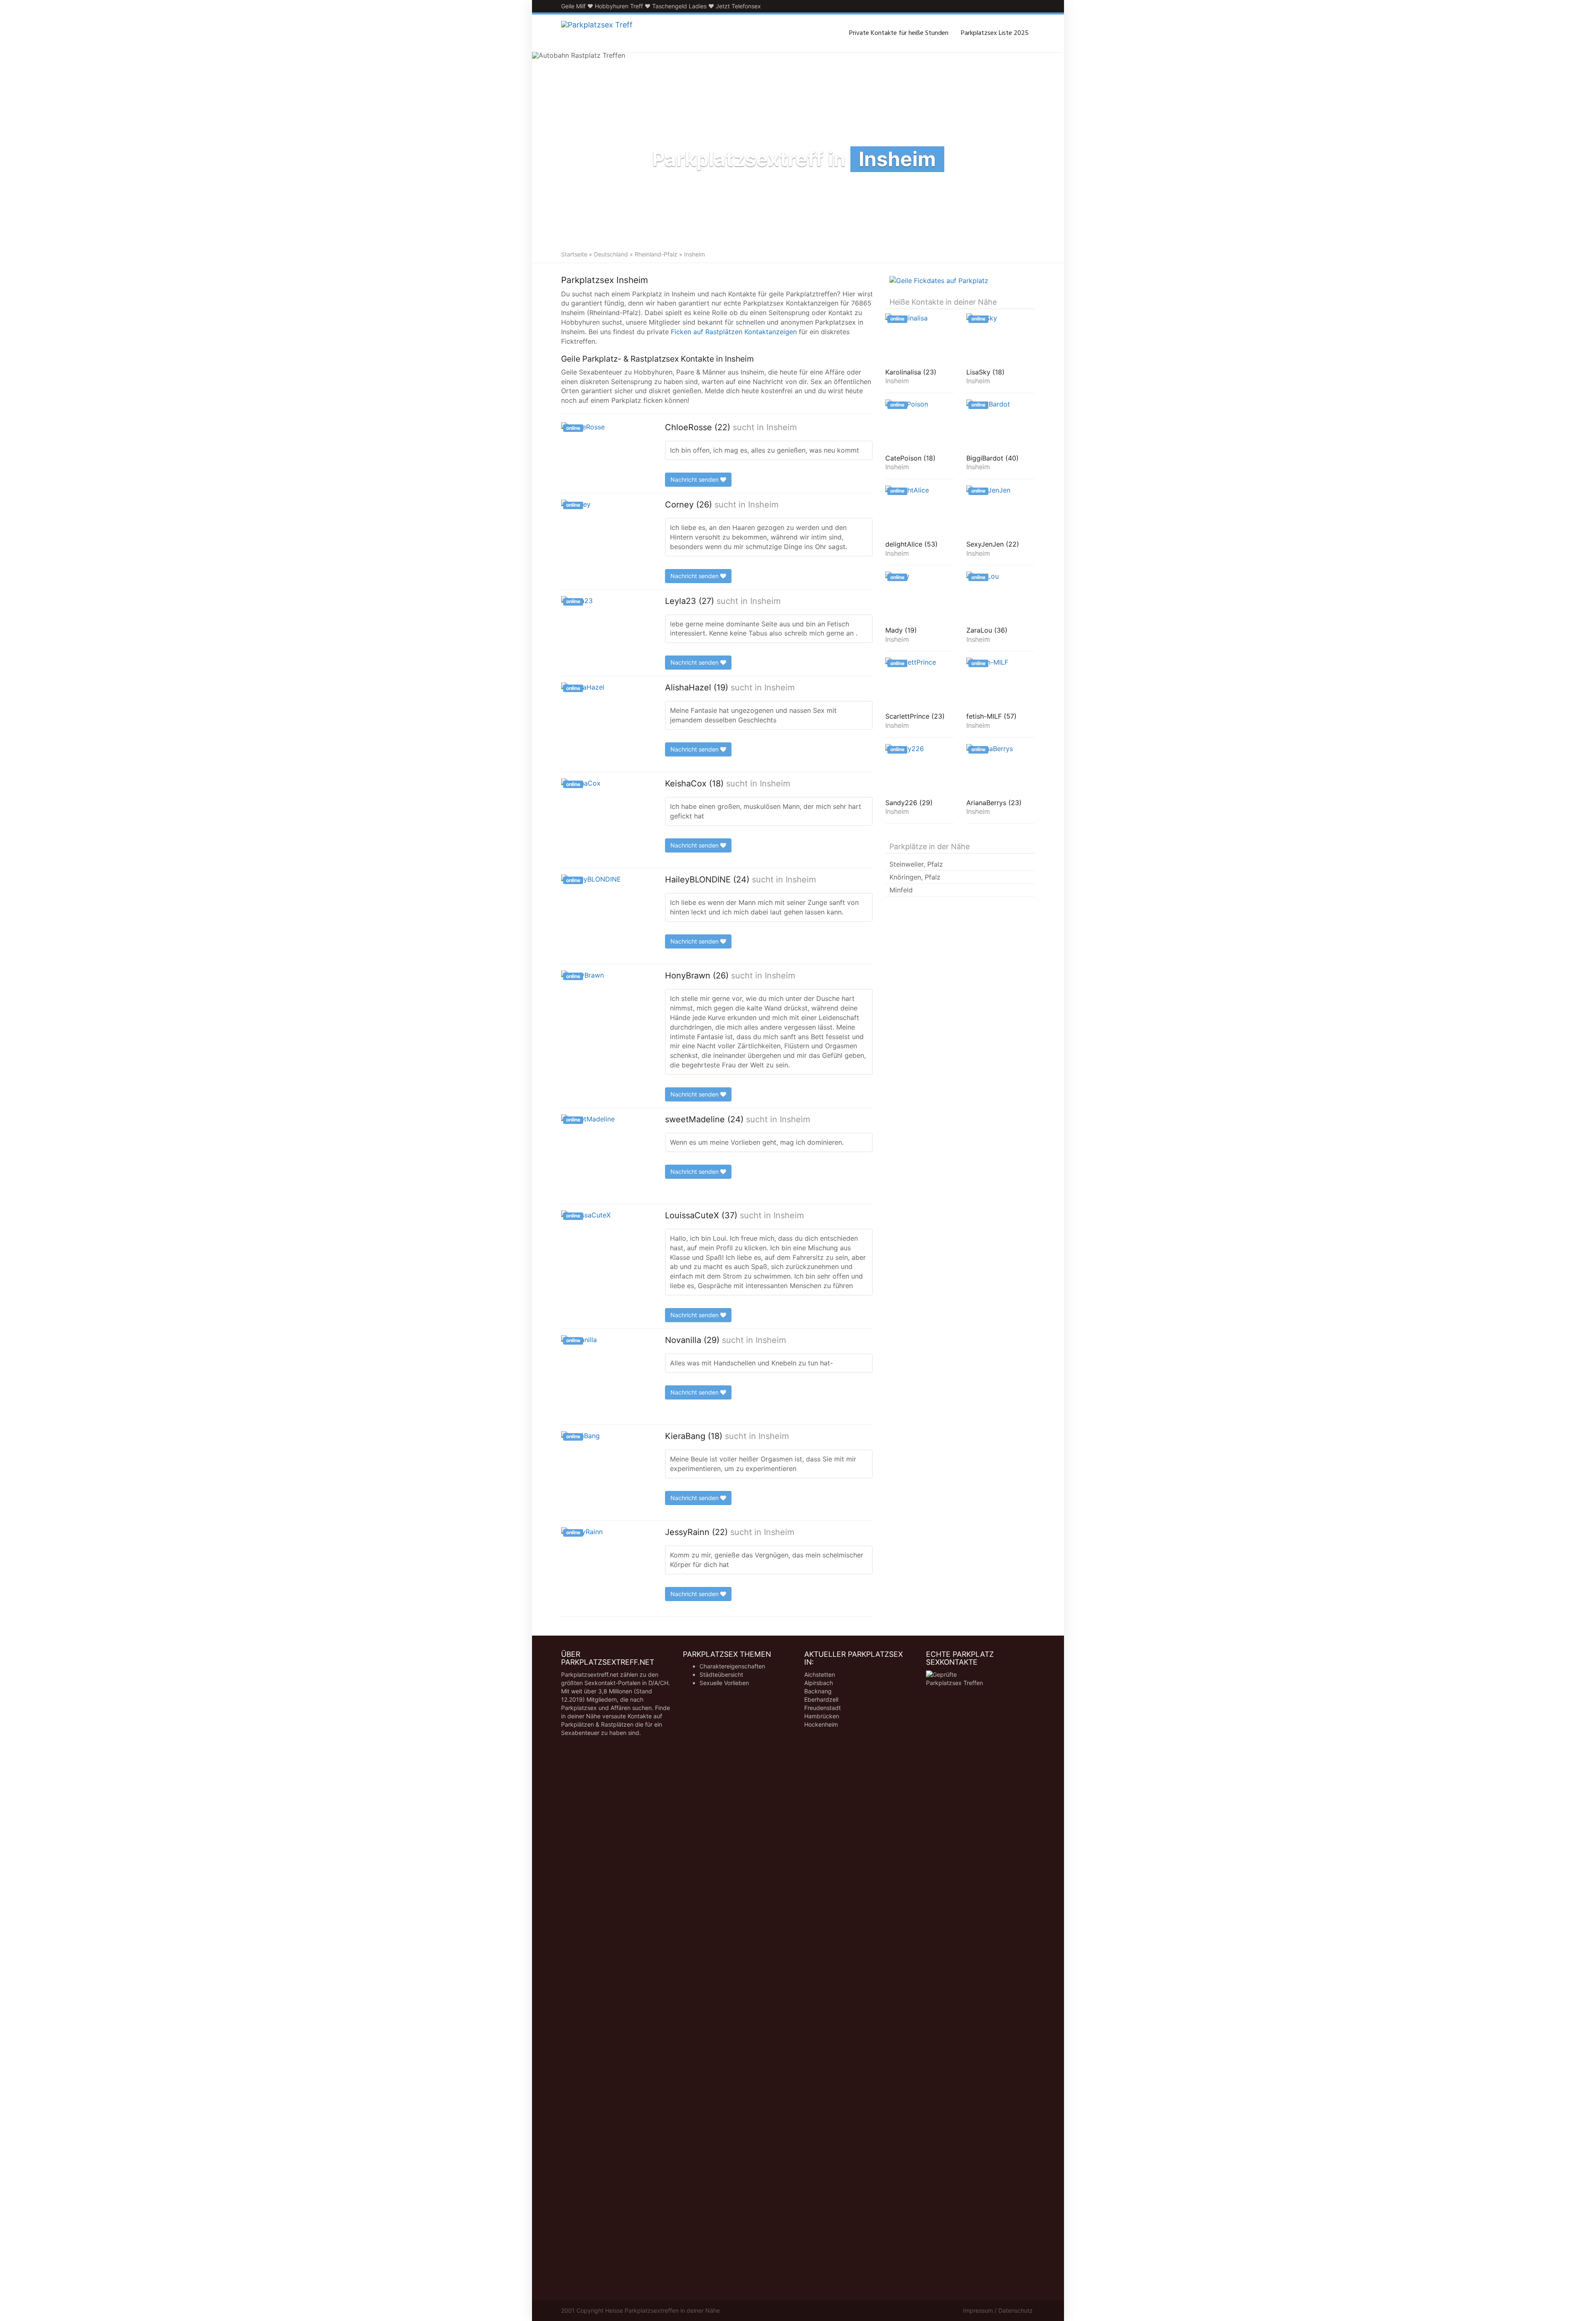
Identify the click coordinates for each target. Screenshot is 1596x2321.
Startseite (574, 254)
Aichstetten (820, 1674)
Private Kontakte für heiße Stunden (899, 33)
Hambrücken (822, 1716)
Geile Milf (573, 6)
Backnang (818, 1691)
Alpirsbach (819, 1683)
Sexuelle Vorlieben (724, 1683)
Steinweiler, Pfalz (916, 864)
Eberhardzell (821, 1699)
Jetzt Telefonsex (738, 6)
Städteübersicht (721, 1674)
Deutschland (611, 254)
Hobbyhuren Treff (619, 6)
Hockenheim (821, 1724)
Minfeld (901, 890)
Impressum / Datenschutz (998, 2310)
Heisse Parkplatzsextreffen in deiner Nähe (663, 2310)
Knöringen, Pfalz (915, 877)
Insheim (782, 427)
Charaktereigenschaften (732, 1666)
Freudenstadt (823, 1708)
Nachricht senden (695, 479)
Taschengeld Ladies (679, 6)
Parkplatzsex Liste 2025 (995, 33)
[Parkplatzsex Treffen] (597, 33)
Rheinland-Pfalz (656, 254)
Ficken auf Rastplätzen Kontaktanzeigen (734, 332)
